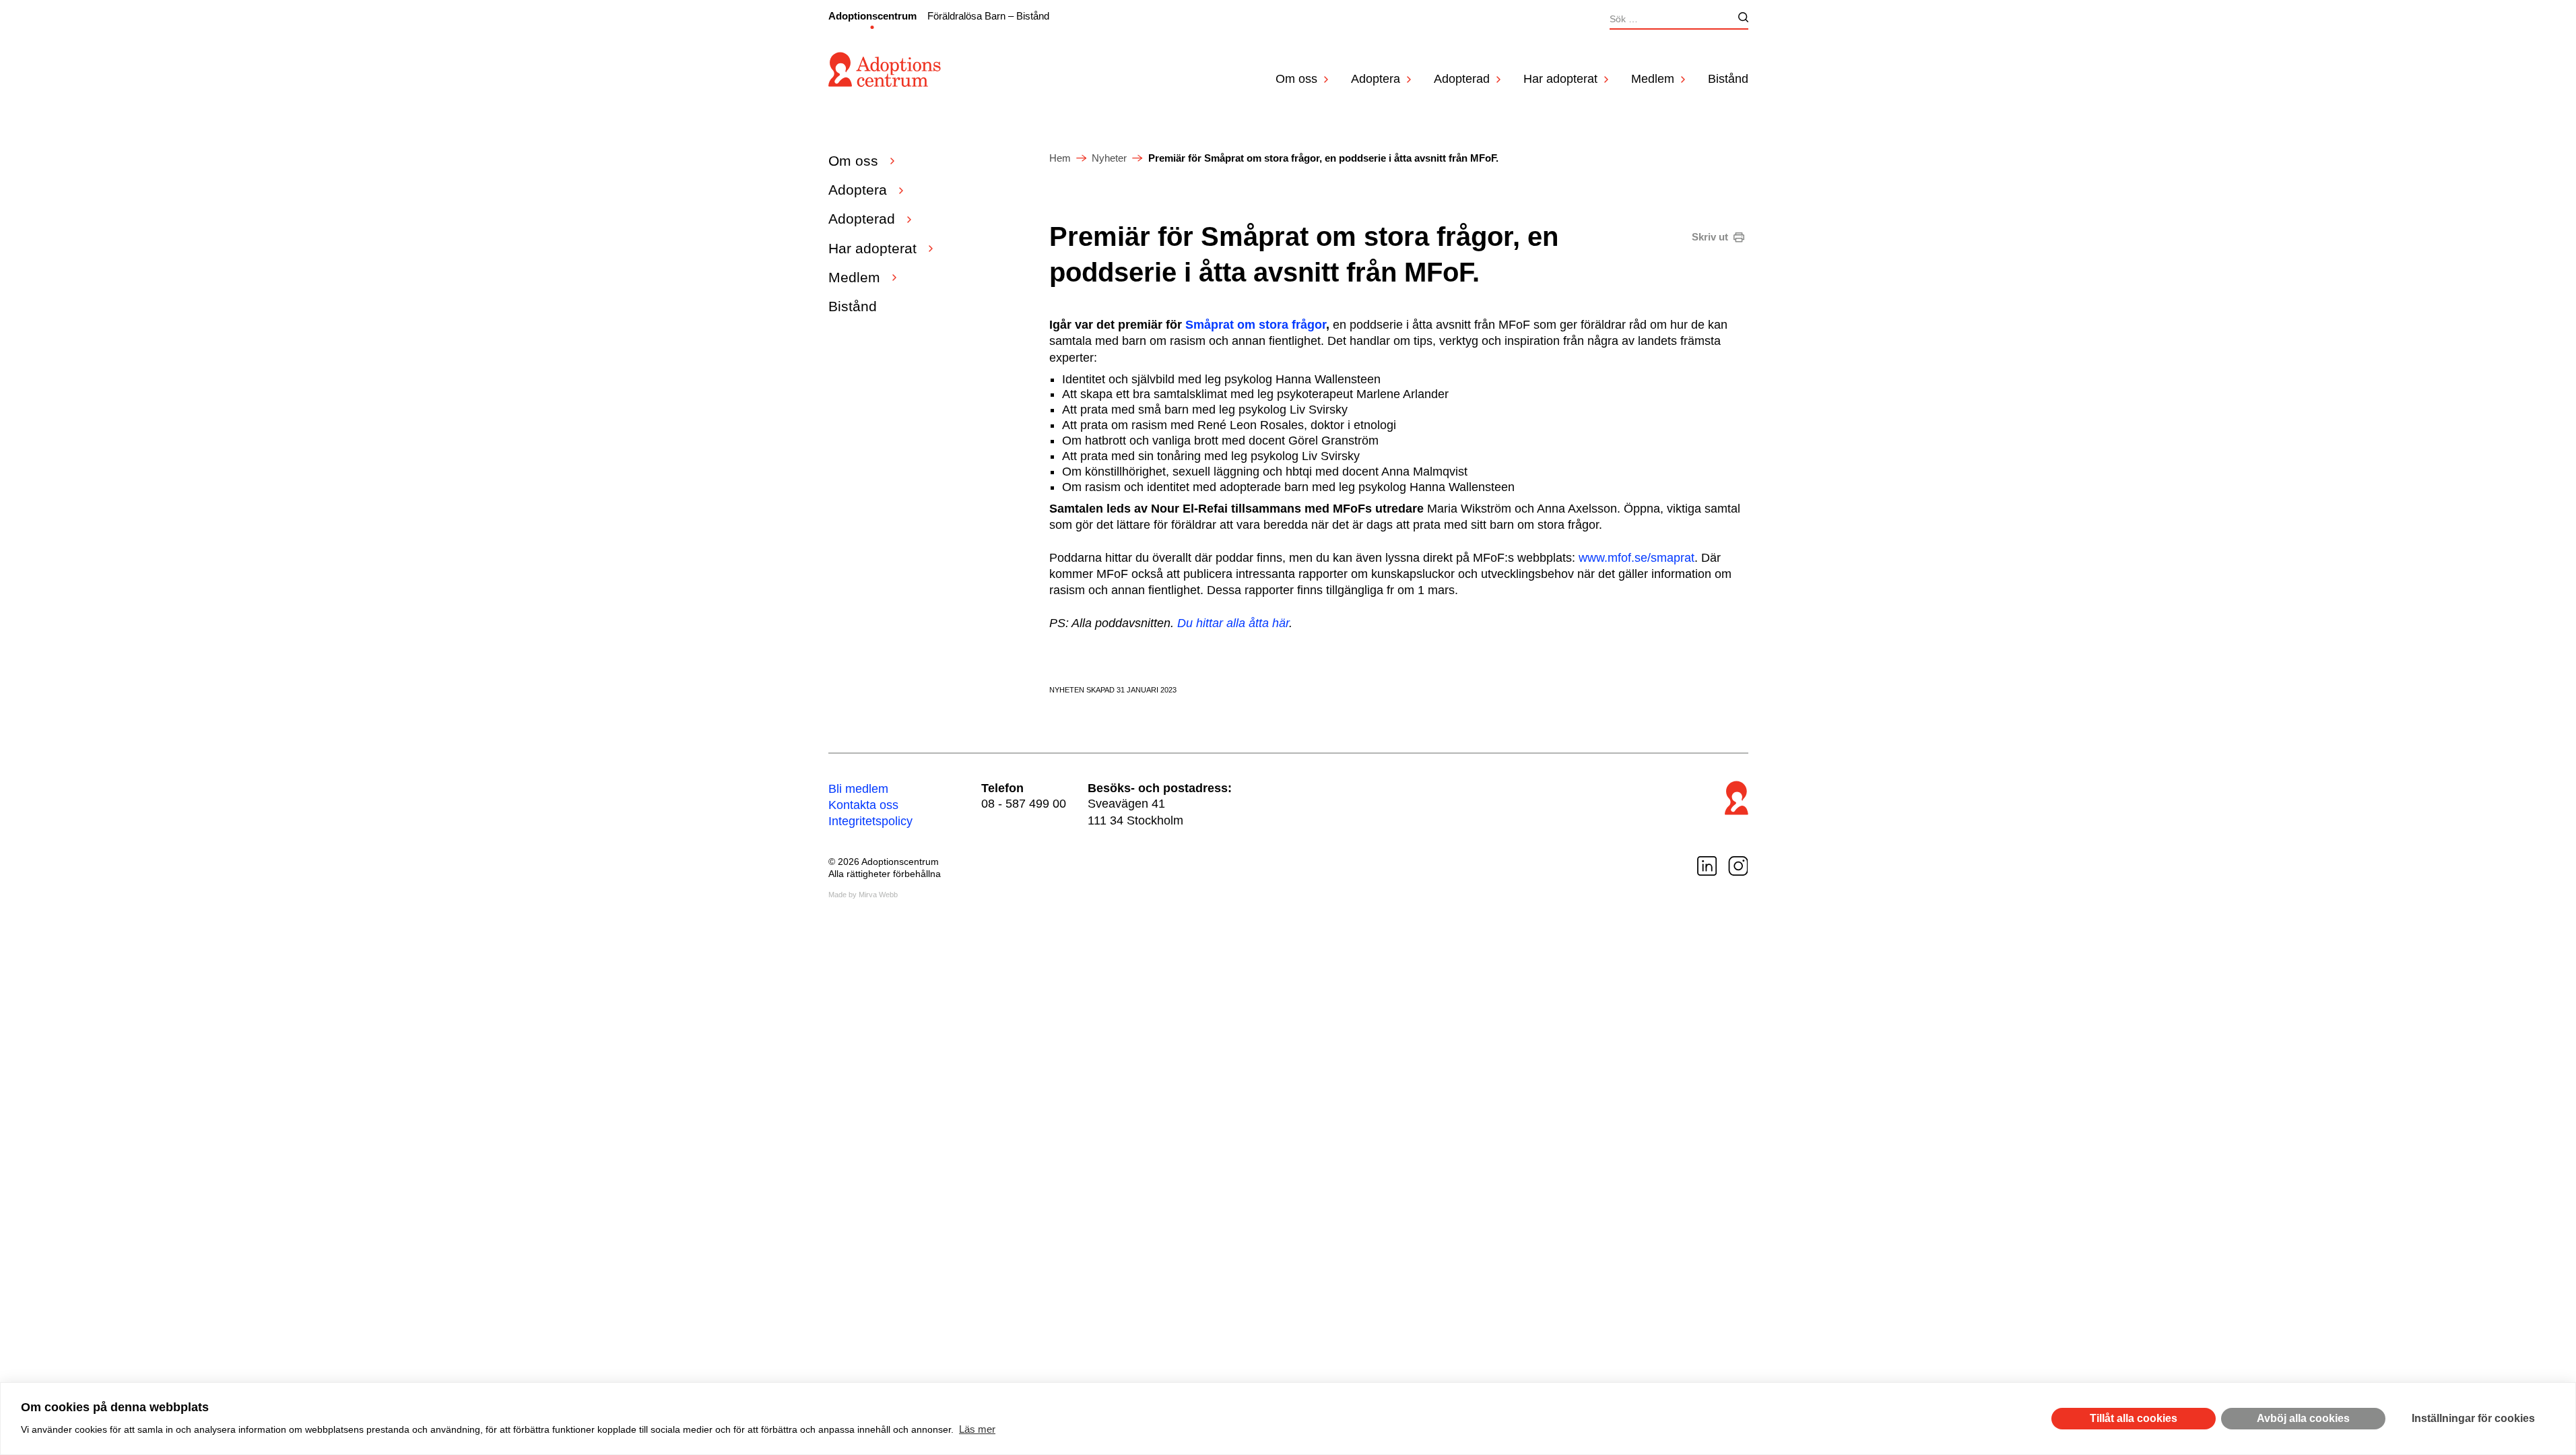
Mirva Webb (878, 895)
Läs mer (977, 1429)
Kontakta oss (863, 805)
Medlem (1653, 79)
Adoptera (1376, 79)
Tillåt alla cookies (2134, 1418)
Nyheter (1109, 158)
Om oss (1296, 79)
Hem (1060, 158)
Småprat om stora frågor (1256, 325)
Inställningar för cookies (2473, 1418)
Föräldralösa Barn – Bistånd (988, 16)
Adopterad (1462, 79)
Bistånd (1728, 79)
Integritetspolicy (870, 821)
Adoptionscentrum (872, 16)
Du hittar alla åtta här (1233, 623)
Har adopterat (1560, 79)
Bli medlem (858, 789)
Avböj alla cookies (2303, 1418)
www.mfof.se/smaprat (1637, 558)
